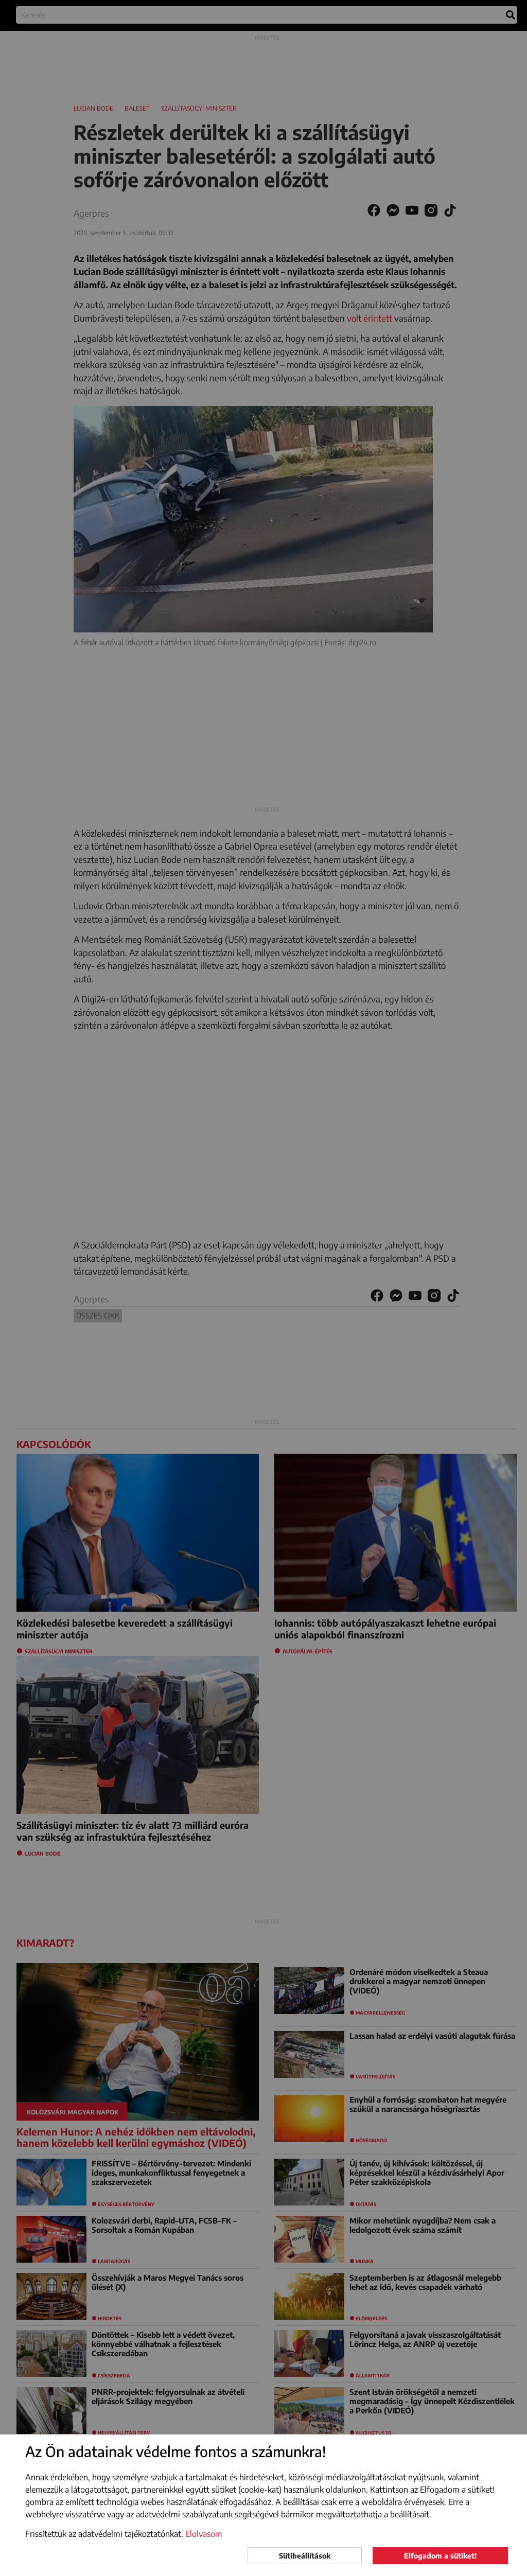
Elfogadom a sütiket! (440, 2556)
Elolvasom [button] (204, 2534)
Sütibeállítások (305, 2556)
